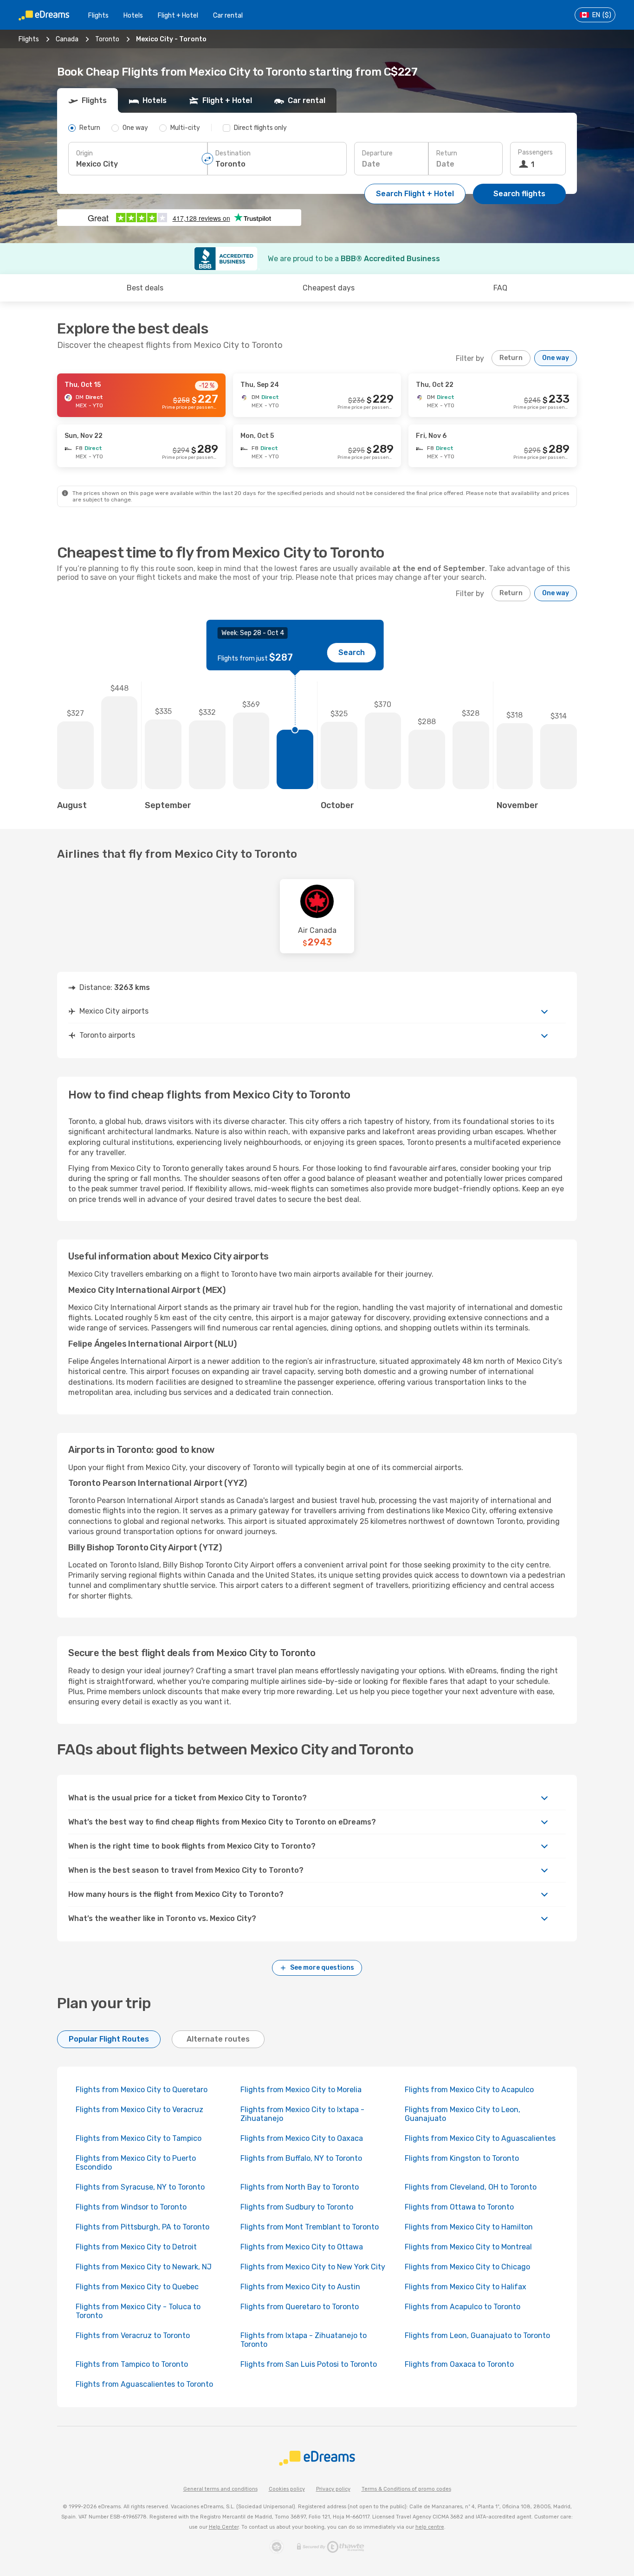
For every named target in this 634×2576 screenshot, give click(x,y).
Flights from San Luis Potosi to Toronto (309, 2364)
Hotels (133, 16)
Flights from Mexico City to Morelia (301, 2090)
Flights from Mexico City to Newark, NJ (144, 2267)
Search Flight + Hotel (415, 194)
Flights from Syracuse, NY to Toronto (140, 2187)
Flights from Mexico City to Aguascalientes (480, 2138)
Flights (98, 16)
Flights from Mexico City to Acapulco (469, 2090)
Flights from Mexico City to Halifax (466, 2287)
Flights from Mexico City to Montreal (468, 2247)
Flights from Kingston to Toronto (462, 2158)
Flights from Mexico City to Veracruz (139, 2110)
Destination (233, 153)
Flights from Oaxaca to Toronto (459, 2364)
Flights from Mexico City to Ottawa (302, 2247)
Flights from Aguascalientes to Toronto (144, 2384)
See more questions (322, 1968)
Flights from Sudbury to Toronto (297, 2207)
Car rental (228, 16)
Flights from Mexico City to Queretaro (142, 2090)
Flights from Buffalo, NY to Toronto (301, 2158)
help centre (430, 2527)
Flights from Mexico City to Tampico (139, 2138)
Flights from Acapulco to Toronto (463, 2307)
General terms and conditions (220, 2489)
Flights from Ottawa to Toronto (459, 2207)
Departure (377, 153)
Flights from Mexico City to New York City (313, 2267)
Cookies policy (287, 2489)
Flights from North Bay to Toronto (300, 2187)
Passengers (535, 152)
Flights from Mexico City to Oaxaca (302, 2138)
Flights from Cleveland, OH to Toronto (471, 2187)
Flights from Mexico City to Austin (300, 2287)
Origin (84, 153)
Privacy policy (333, 2489)
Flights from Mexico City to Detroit (136, 2247)
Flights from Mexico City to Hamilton (469, 2227)
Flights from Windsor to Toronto (131, 2207)
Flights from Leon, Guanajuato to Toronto (477, 2335)
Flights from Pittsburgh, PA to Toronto (142, 2227)
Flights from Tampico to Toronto (132, 2364)
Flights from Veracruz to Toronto (133, 2335)
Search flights (519, 194)
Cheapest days (329, 288)
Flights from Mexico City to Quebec (137, 2287)
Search (352, 652)
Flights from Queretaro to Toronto (300, 2307)
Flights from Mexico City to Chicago (467, 2267)
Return (447, 153)
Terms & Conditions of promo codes (406, 2489)
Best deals (145, 288)
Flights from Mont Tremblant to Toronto (310, 2227)
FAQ (500, 288)
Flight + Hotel (178, 16)
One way (556, 358)
